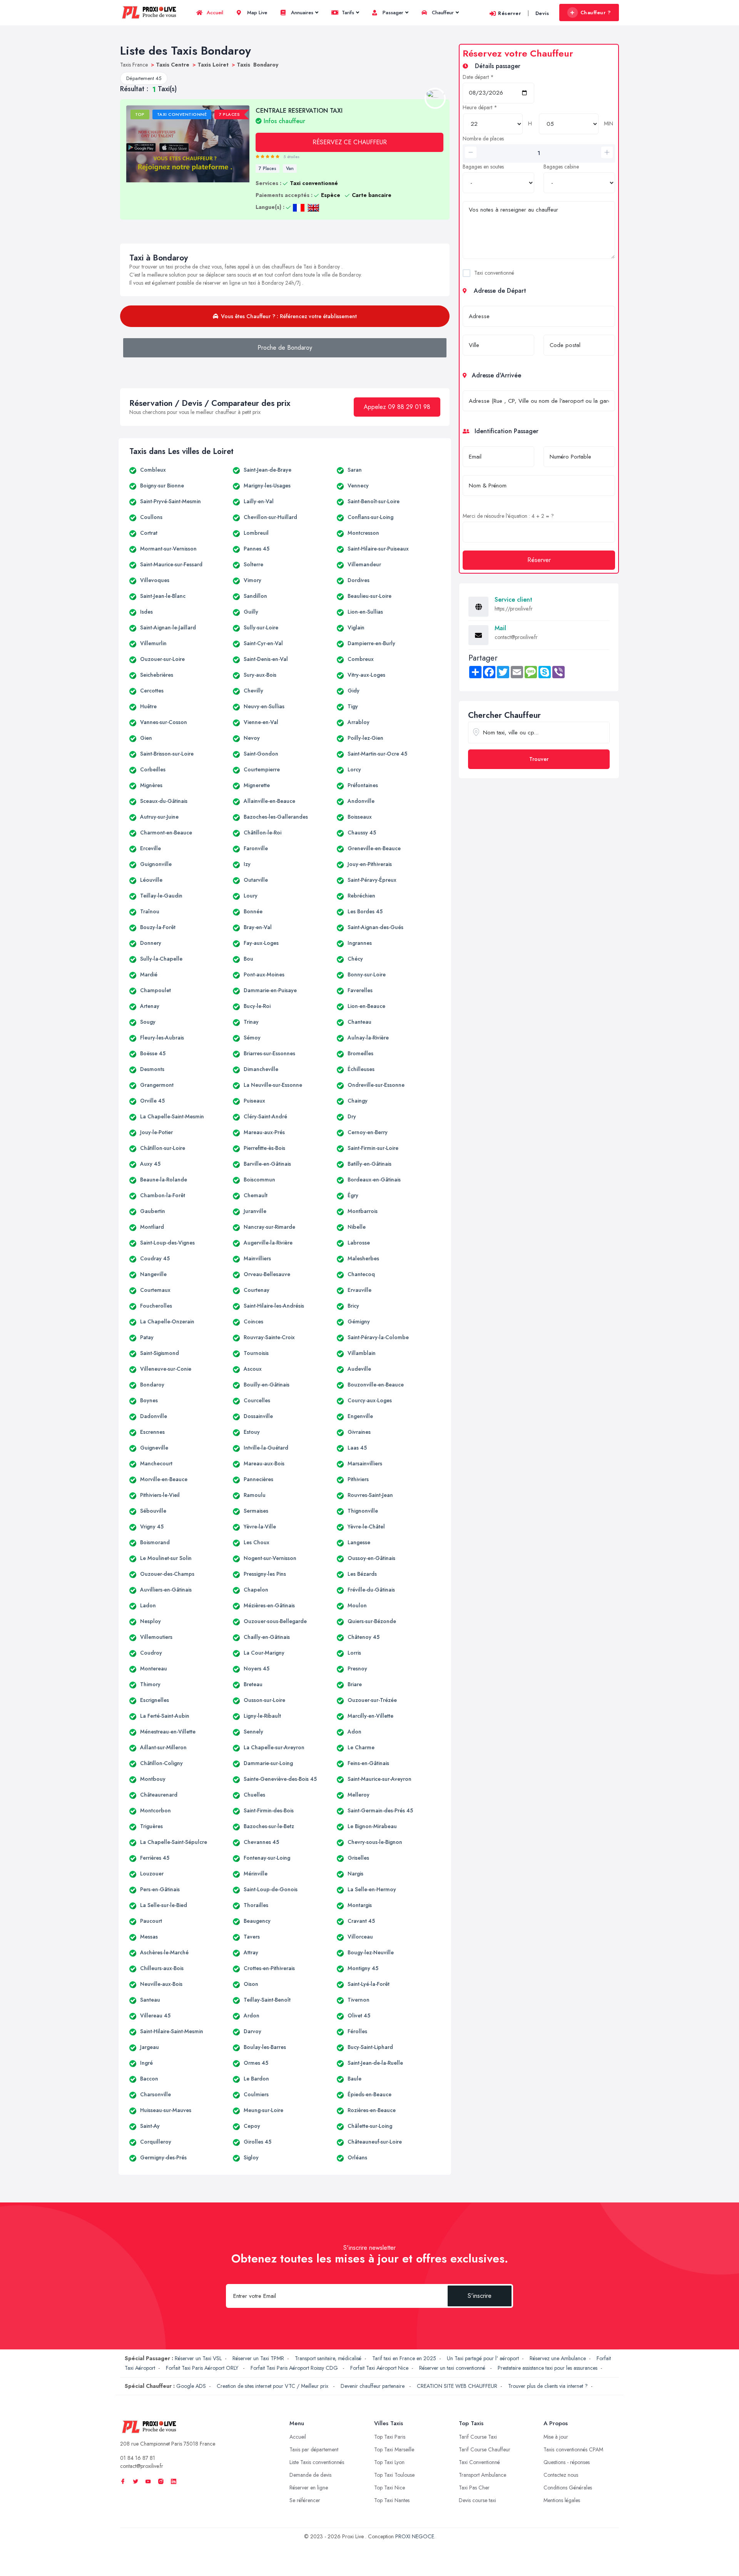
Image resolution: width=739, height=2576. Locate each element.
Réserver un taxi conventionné (453, 2368)
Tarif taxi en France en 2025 (404, 2358)
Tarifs (347, 13)
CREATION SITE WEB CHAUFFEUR (457, 2386)
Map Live (256, 13)
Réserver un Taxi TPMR (258, 2358)
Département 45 (144, 78)
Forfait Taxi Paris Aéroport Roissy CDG (295, 2368)
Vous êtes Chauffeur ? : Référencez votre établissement (289, 316)
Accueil (214, 13)
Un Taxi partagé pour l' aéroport (483, 2358)
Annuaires (301, 13)
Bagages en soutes (483, 167)
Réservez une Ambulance (558, 2358)
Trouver (539, 759)
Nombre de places (483, 138)
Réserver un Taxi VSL (198, 2358)
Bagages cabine (561, 167)
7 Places (268, 169)
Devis (542, 13)
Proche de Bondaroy (285, 348)
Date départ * (478, 77)
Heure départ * (480, 107)
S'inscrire (480, 2296)
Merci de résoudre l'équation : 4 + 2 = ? (508, 516)
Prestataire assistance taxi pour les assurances (548, 2368)
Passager (392, 13)
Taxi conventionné (494, 273)
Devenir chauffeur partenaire (373, 2386)
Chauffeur (442, 13)
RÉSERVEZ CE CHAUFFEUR (350, 142)
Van (290, 169)
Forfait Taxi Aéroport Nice (379, 2368)
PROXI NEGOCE (415, 2536)
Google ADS (191, 2386)
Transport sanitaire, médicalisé (328, 2358)
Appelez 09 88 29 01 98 (397, 407)
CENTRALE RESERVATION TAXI (299, 115)
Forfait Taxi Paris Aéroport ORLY (203, 2368)
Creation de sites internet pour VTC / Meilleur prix (273, 2386)
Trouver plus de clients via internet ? (548, 2386)
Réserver (509, 13)
